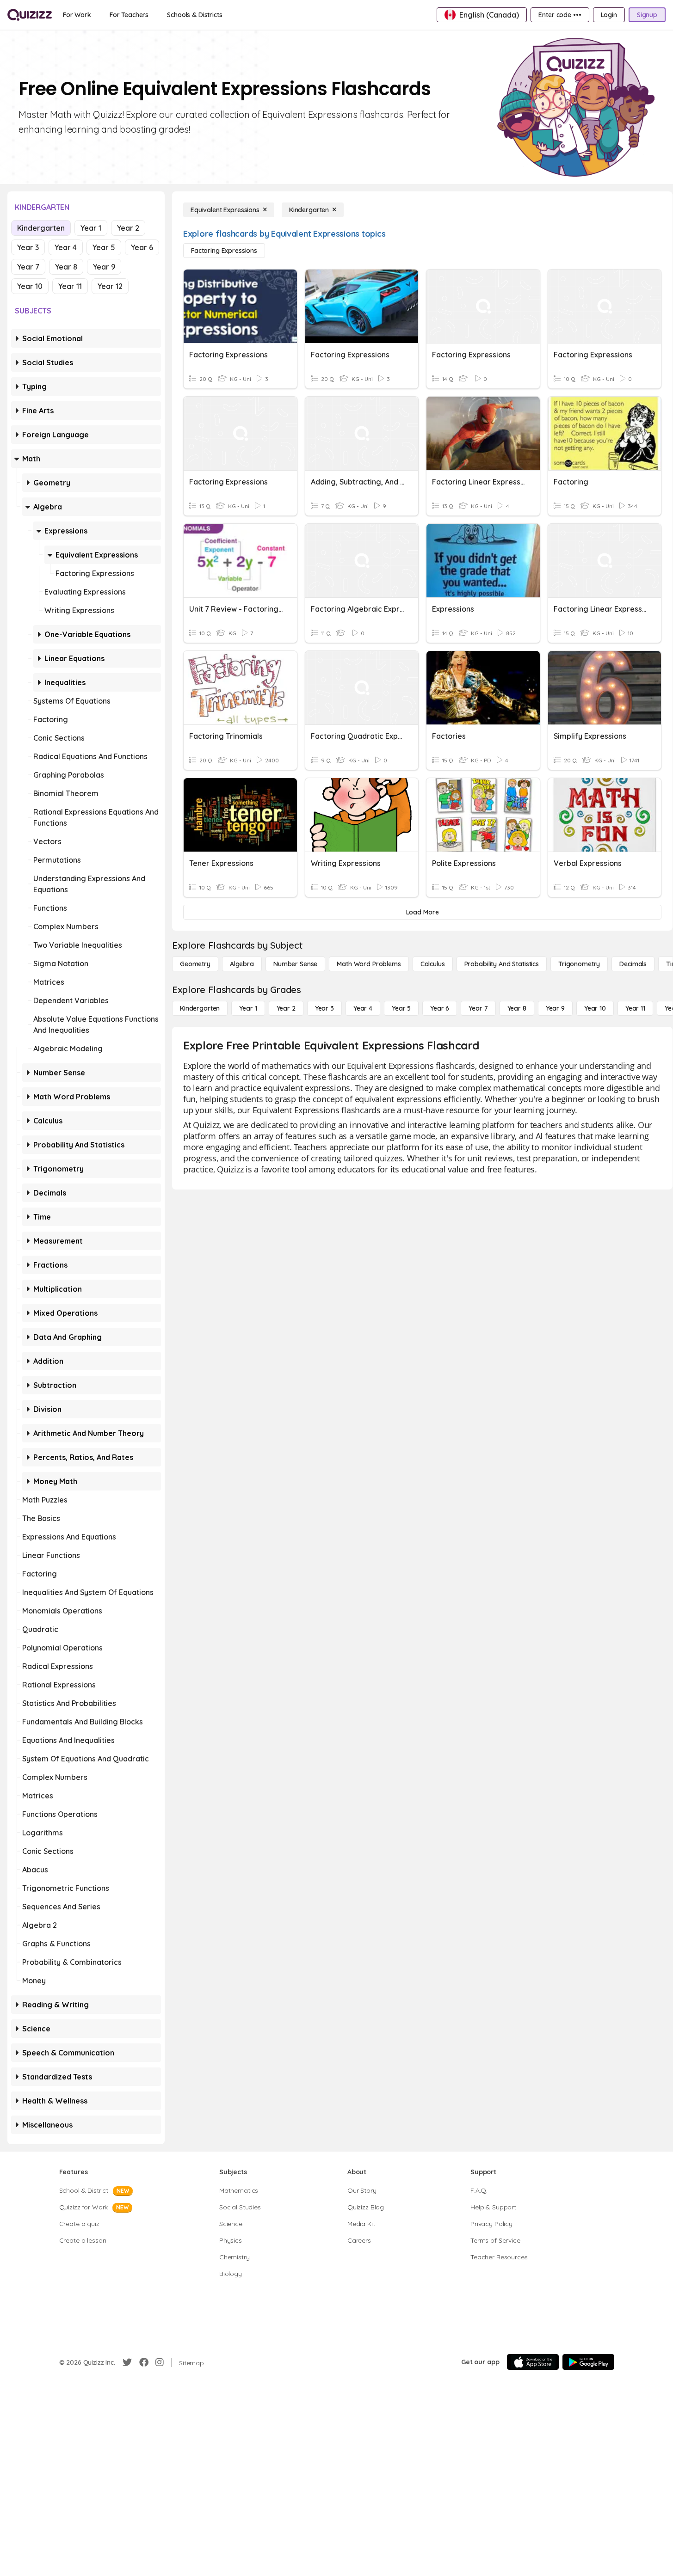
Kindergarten (41, 228)
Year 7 (28, 267)
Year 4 (66, 247)
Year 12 (110, 286)
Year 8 (66, 267)
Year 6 (142, 247)
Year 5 (104, 247)
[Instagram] (160, 2362)
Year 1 (91, 228)
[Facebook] (144, 2362)
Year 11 (70, 286)
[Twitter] (127, 2362)
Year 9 (104, 267)
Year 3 (28, 247)
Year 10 (30, 286)
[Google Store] (588, 2362)
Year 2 (128, 228)
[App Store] (533, 2362)
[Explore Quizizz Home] (30, 15)
